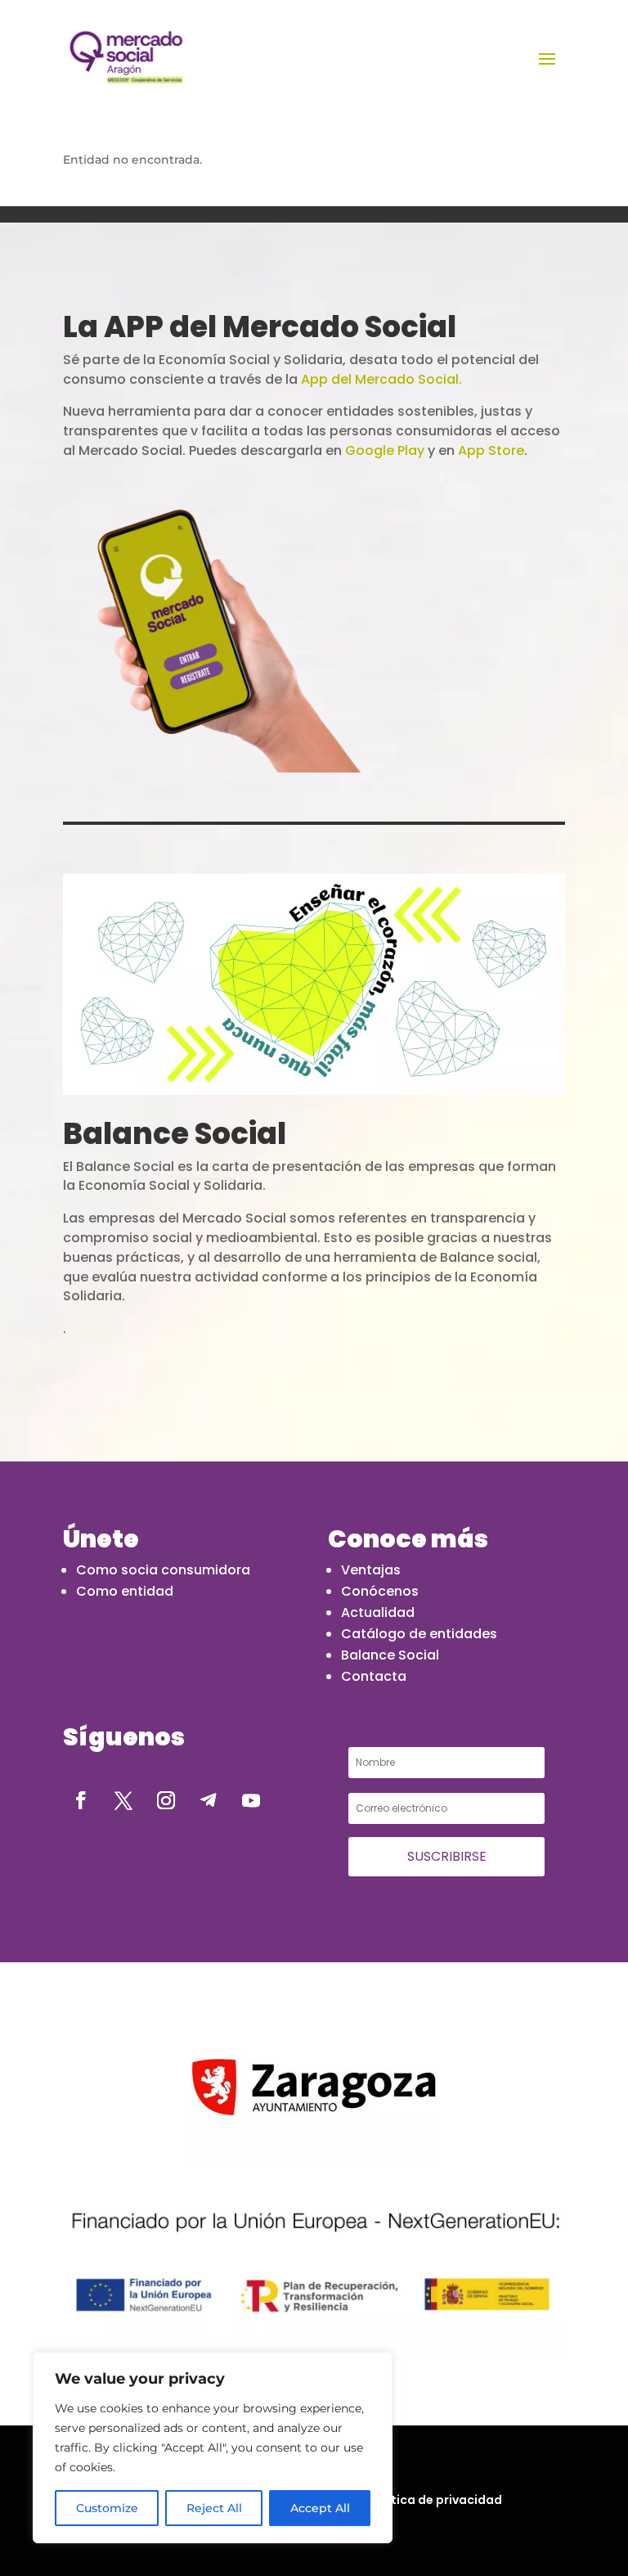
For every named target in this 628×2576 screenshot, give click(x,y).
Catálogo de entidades (419, 1634)
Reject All (214, 2508)
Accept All (320, 2508)
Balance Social (390, 1655)
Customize (107, 2508)
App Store (491, 450)
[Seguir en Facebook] (81, 1800)
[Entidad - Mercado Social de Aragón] (126, 57)
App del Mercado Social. (381, 379)
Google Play (385, 450)
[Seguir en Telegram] (209, 1800)
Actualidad (378, 1612)
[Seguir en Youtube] (251, 1800)
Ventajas (371, 1570)
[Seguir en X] (123, 1800)
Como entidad (125, 1591)
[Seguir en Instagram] (166, 1800)
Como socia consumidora (163, 1570)
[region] (213, 2448)
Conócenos (380, 1591)
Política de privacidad (435, 2500)
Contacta (374, 1676)
